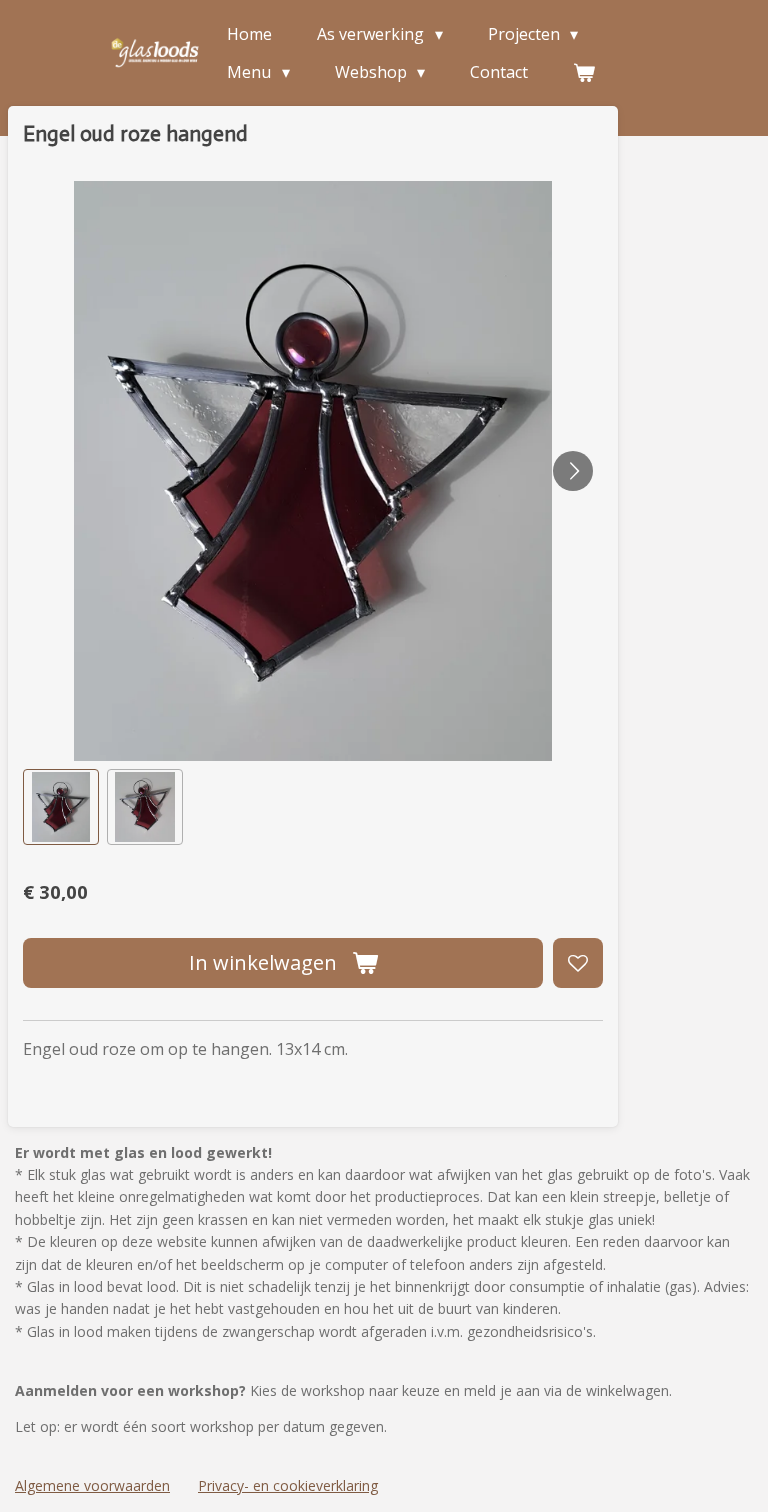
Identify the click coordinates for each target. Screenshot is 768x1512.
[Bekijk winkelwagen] (584, 72)
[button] (61, 807)
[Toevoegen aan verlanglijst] (578, 963)
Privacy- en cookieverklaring (288, 1485)
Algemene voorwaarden (92, 1485)
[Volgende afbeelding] (573, 471)
